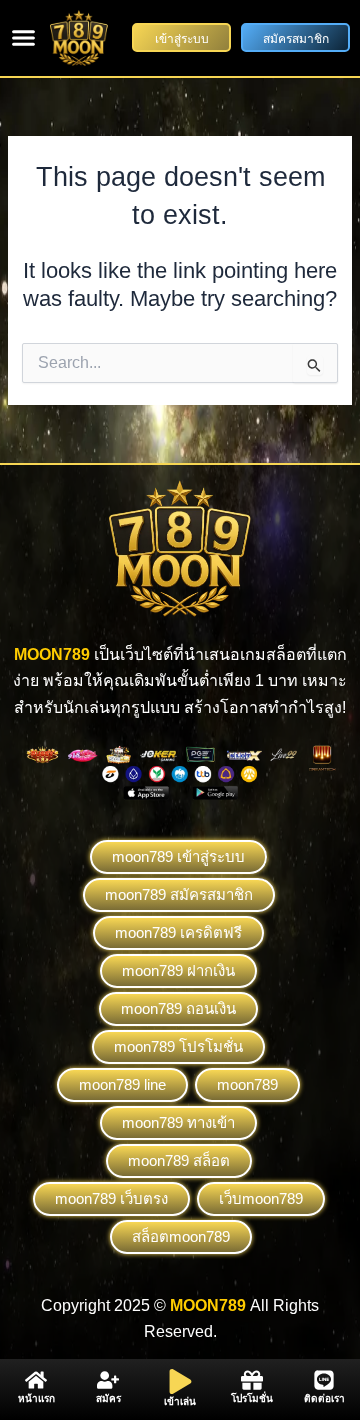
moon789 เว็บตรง (111, 1198)
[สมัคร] (108, 1380)
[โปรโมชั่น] (252, 1380)
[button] (24, 38)
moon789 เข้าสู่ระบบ (178, 856)
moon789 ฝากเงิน (178, 970)
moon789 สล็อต (179, 1160)
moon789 (247, 1084)
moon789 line (122, 1084)
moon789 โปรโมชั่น (178, 1046)
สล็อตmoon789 (181, 1236)
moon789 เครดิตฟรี (178, 932)
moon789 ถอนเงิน (178, 1008)
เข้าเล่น (180, 1401)
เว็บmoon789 (261, 1198)
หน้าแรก (36, 1398)
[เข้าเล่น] (180, 1381)
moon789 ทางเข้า (178, 1122)
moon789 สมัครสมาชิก (179, 894)
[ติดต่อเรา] (324, 1380)
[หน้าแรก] (36, 1380)
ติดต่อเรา (324, 1398)
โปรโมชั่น (252, 1398)
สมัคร (108, 1398)
